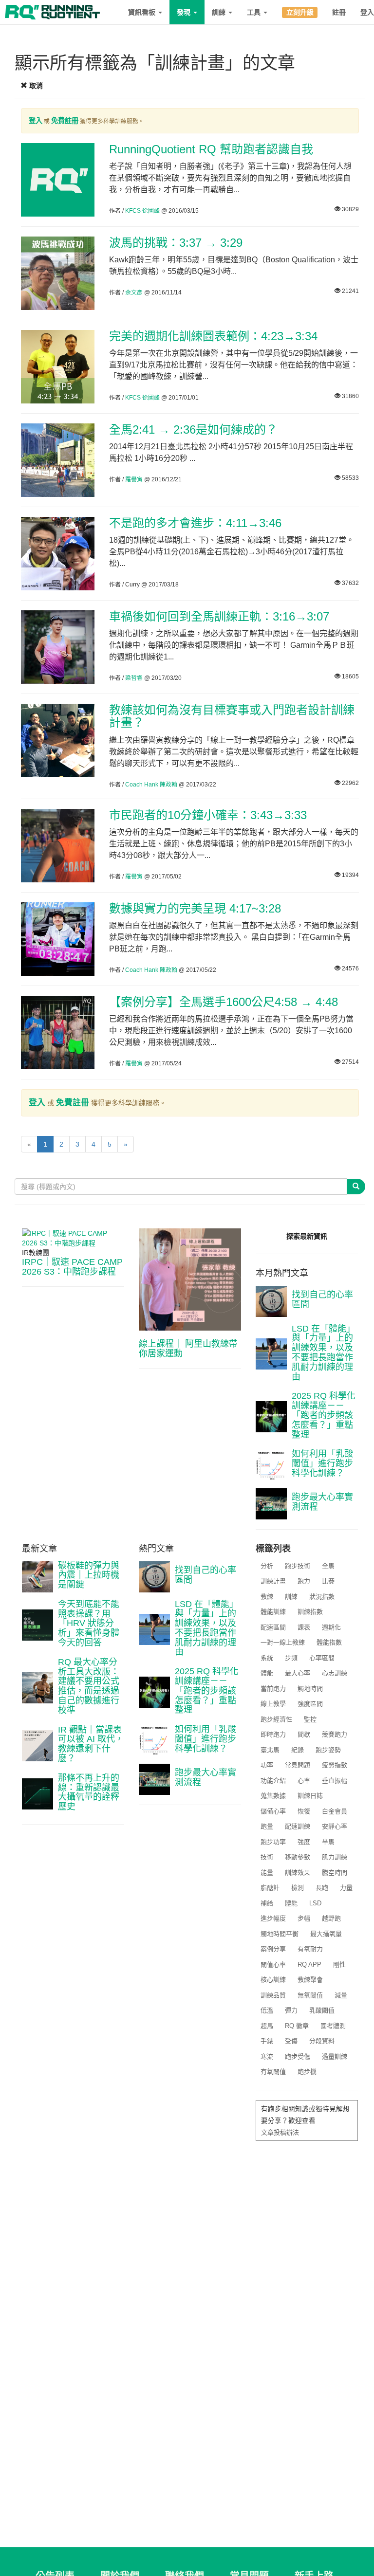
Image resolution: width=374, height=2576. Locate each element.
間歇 (304, 1734)
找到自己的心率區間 (322, 1299)
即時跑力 (273, 1734)
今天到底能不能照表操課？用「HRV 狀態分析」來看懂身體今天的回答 (89, 1623)
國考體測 (333, 2026)
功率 (267, 1765)
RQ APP (309, 1964)
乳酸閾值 (322, 2010)
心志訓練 (335, 1673)
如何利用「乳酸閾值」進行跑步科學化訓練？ (322, 1463)
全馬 (328, 1566)
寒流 (267, 2056)
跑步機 (307, 2072)
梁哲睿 (134, 678)
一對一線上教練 (283, 1642)
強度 (304, 1842)
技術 (267, 1857)
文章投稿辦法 (280, 2132)
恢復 (304, 1811)
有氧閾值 (273, 2072)
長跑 (322, 1888)
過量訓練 (335, 2056)
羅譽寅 (134, 479)
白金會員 (335, 1811)
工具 (255, 12)
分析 (267, 1566)
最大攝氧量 (326, 1934)
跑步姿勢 (328, 1750)
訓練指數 (310, 1612)
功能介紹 (273, 1781)
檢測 (298, 1888)
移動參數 (298, 1857)
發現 (185, 12)
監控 (310, 1719)
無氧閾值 (310, 1995)
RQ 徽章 (297, 2026)
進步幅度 (273, 1918)
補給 (267, 1903)
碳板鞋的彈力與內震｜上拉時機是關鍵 (89, 1575)
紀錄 (298, 1750)
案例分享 (273, 1949)
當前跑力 (273, 1689)
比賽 (328, 1581)
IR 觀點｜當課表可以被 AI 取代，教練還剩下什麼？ (91, 1744)
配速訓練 (298, 1826)
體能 (267, 1673)
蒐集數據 (273, 1796)
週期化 (331, 1627)
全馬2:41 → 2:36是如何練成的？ (193, 429)
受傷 (291, 2041)
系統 (267, 1658)
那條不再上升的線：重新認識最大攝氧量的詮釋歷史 (89, 1792)
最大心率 (298, 1673)
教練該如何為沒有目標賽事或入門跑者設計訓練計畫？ (232, 716)
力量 (346, 1888)
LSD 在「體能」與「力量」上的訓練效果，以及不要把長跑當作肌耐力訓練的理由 (323, 1353)
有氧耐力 (310, 1949)
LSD (315, 1903)
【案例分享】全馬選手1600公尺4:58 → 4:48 (224, 1002)
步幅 (304, 1918)
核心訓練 (273, 1980)
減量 (341, 1995)
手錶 (267, 2041)
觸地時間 (310, 1689)
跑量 (267, 1826)
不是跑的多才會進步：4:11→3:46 (195, 523)
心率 (304, 1781)
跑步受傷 (298, 2056)
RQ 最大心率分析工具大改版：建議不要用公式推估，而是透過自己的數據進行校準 (89, 1686)
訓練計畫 (273, 1581)
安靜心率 (335, 1826)
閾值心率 (273, 1964)
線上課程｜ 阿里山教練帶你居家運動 (188, 1349)
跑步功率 (273, 1842)
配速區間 (273, 1627)
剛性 (339, 1964)
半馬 (328, 1842)
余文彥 (134, 292)
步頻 (291, 1658)
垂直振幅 (335, 1781)
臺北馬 (270, 1750)
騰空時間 (335, 1873)
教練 (267, 1597)
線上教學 (273, 1704)
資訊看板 (143, 12)
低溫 (267, 2010)
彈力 (291, 2010)
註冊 (339, 12)
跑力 (304, 1581)
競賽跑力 (335, 1734)
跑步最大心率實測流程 (322, 1502)
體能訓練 (273, 1612)
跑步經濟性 (276, 1719)
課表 (304, 1627)
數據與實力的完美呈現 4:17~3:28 (195, 908)
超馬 (267, 2026)
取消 (35, 86)
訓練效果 (298, 1873)
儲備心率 (273, 1811)
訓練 (220, 12)
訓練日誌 (310, 1796)
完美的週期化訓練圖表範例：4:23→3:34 (213, 336)
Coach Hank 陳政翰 (151, 785)
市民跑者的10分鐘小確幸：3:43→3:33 (208, 815)
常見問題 (298, 1765)
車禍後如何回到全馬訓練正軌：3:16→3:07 (219, 616)
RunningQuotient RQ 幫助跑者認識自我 (211, 149)
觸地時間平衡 (280, 1934)
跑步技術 (298, 1566)
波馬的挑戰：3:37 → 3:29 (176, 243)
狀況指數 (322, 1597)
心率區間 (322, 1658)
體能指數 (329, 1642)
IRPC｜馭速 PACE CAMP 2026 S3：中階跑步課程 (72, 1267)
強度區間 (310, 1704)
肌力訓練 (335, 1857)
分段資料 (322, 2041)
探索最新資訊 (307, 1236)
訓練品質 (273, 1995)
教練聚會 (310, 1980)
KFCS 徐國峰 (142, 211)
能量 (267, 1873)
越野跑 (331, 1918)
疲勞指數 (335, 1765)
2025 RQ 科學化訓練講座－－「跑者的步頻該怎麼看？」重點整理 (324, 1415)
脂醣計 (270, 1888)
